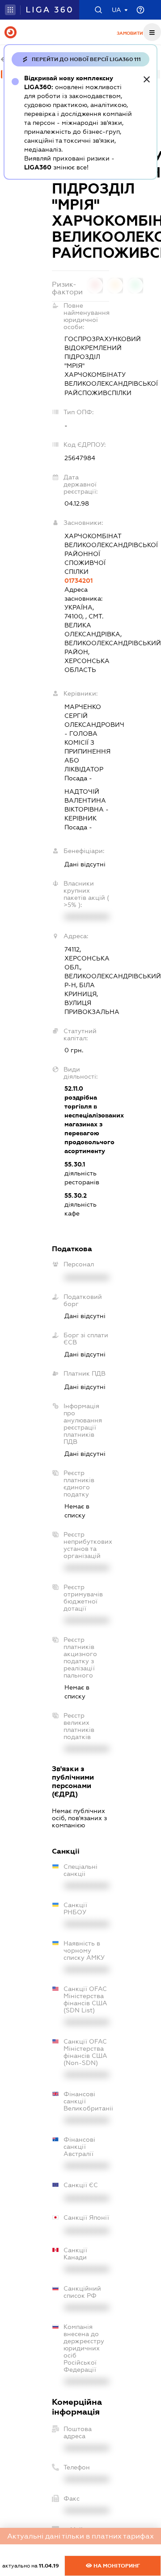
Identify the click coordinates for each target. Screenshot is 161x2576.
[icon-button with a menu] (152, 32)
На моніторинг (116, 2566)
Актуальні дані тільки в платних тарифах (80, 2536)
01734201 (78, 581)
